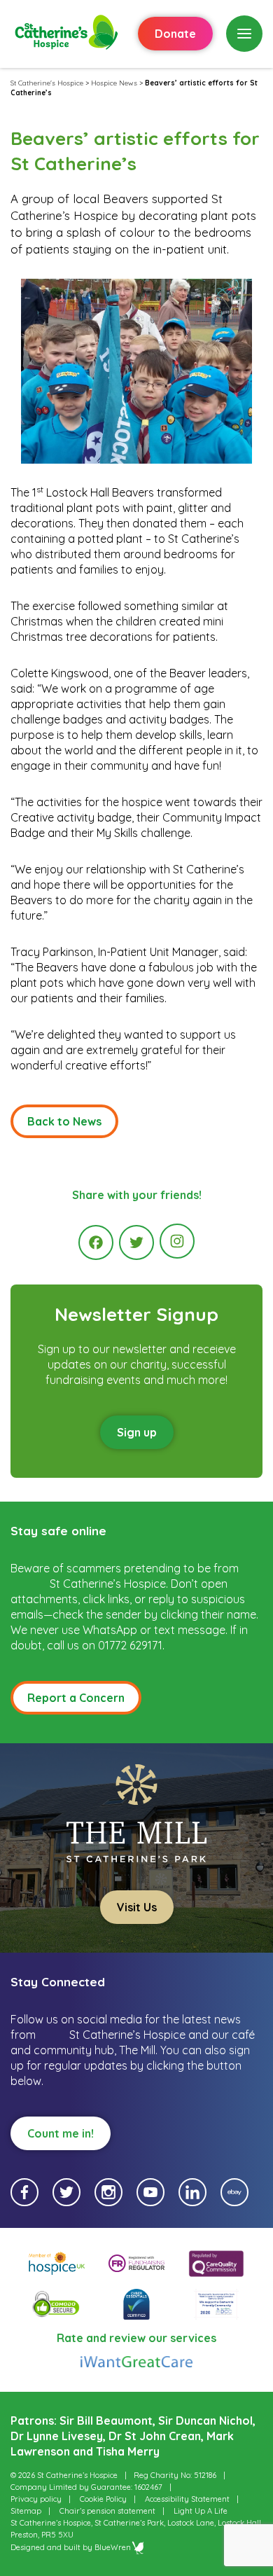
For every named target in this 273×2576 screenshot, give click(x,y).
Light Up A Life (201, 2511)
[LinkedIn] (192, 2192)
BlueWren (113, 2547)
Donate (175, 34)
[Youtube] (150, 2192)
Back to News (64, 1121)
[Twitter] (136, 1242)
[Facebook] (96, 1242)
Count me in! (61, 2133)
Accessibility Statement (187, 2499)
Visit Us (137, 1907)
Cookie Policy (103, 2499)
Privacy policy (36, 2499)
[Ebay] (234, 2192)
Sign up (137, 1432)
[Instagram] (177, 1241)
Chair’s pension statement (107, 2511)
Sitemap (26, 2511)
